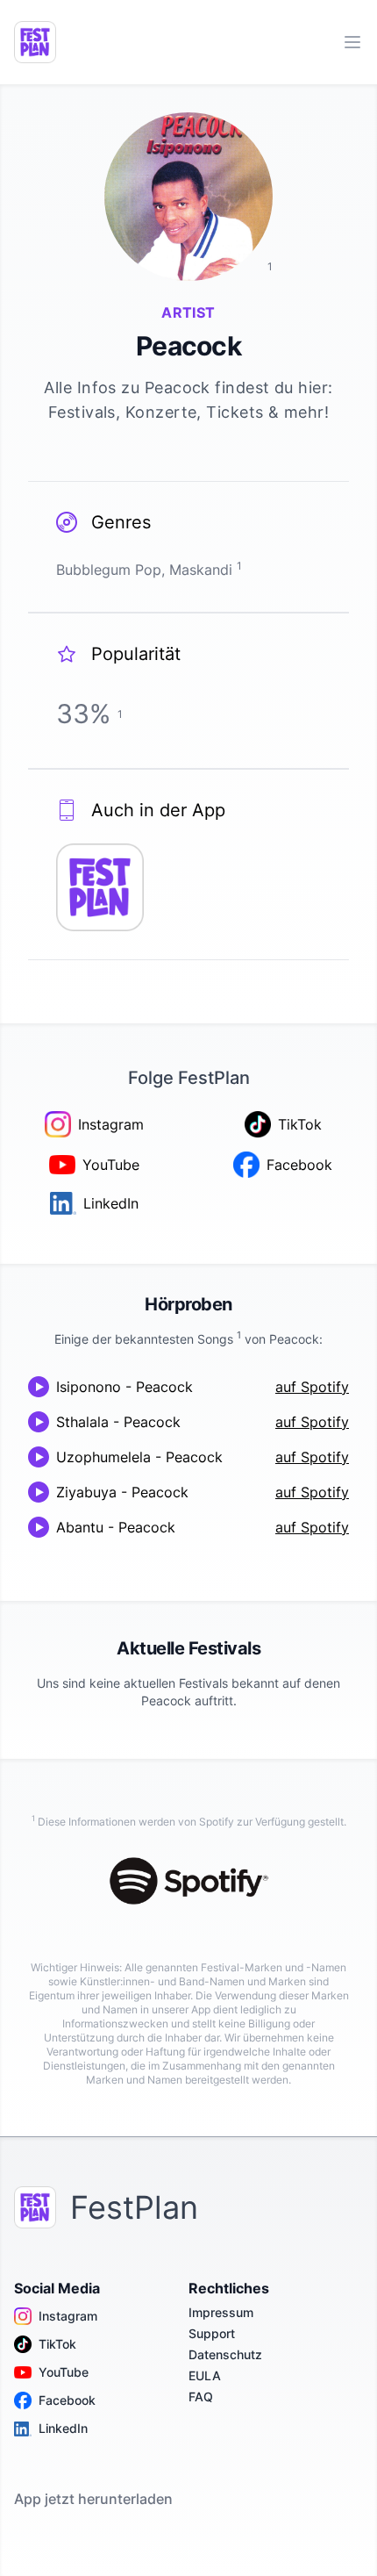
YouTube (64, 2372)
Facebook (67, 2400)
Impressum (221, 2312)
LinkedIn (63, 2428)
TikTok (57, 2344)
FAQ (201, 2397)
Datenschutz (225, 2354)
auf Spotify (312, 1387)
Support (212, 2333)
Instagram (68, 2316)
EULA (205, 2375)
